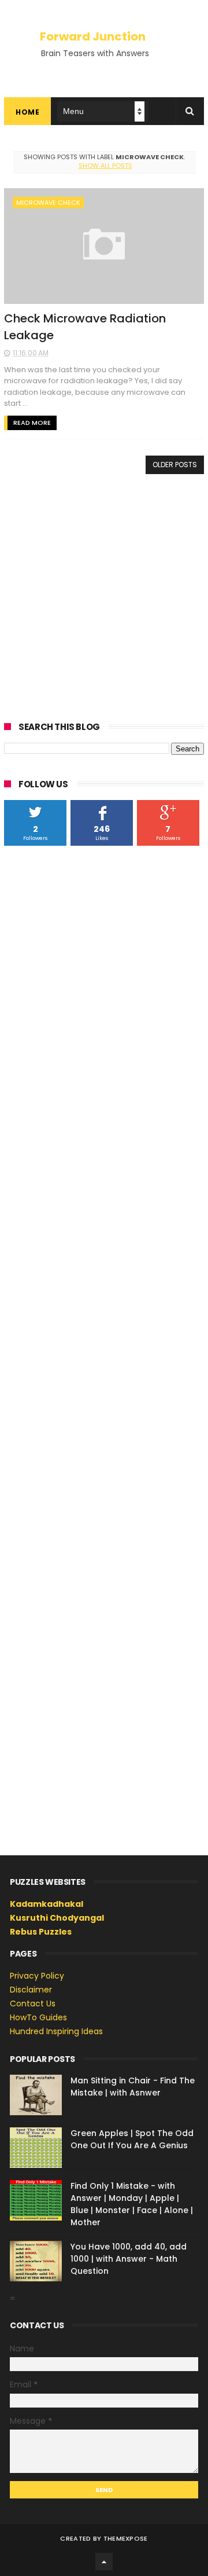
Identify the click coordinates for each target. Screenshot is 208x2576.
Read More (32, 423)
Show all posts (105, 166)
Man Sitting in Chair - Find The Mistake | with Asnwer (133, 2087)
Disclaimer (31, 1990)
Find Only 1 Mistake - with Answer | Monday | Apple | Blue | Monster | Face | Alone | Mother (132, 2204)
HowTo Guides (38, 2017)
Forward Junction (93, 36)
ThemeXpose (126, 2538)
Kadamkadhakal (47, 1904)
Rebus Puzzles (41, 1932)
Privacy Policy (37, 1976)
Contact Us (33, 2003)
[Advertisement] (104, 596)
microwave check (48, 203)
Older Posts (175, 465)
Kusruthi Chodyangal (57, 1918)
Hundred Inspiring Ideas (56, 2031)
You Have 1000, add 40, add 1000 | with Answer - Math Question (129, 2259)
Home (27, 112)
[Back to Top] (104, 2562)
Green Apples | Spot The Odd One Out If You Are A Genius (132, 2139)
